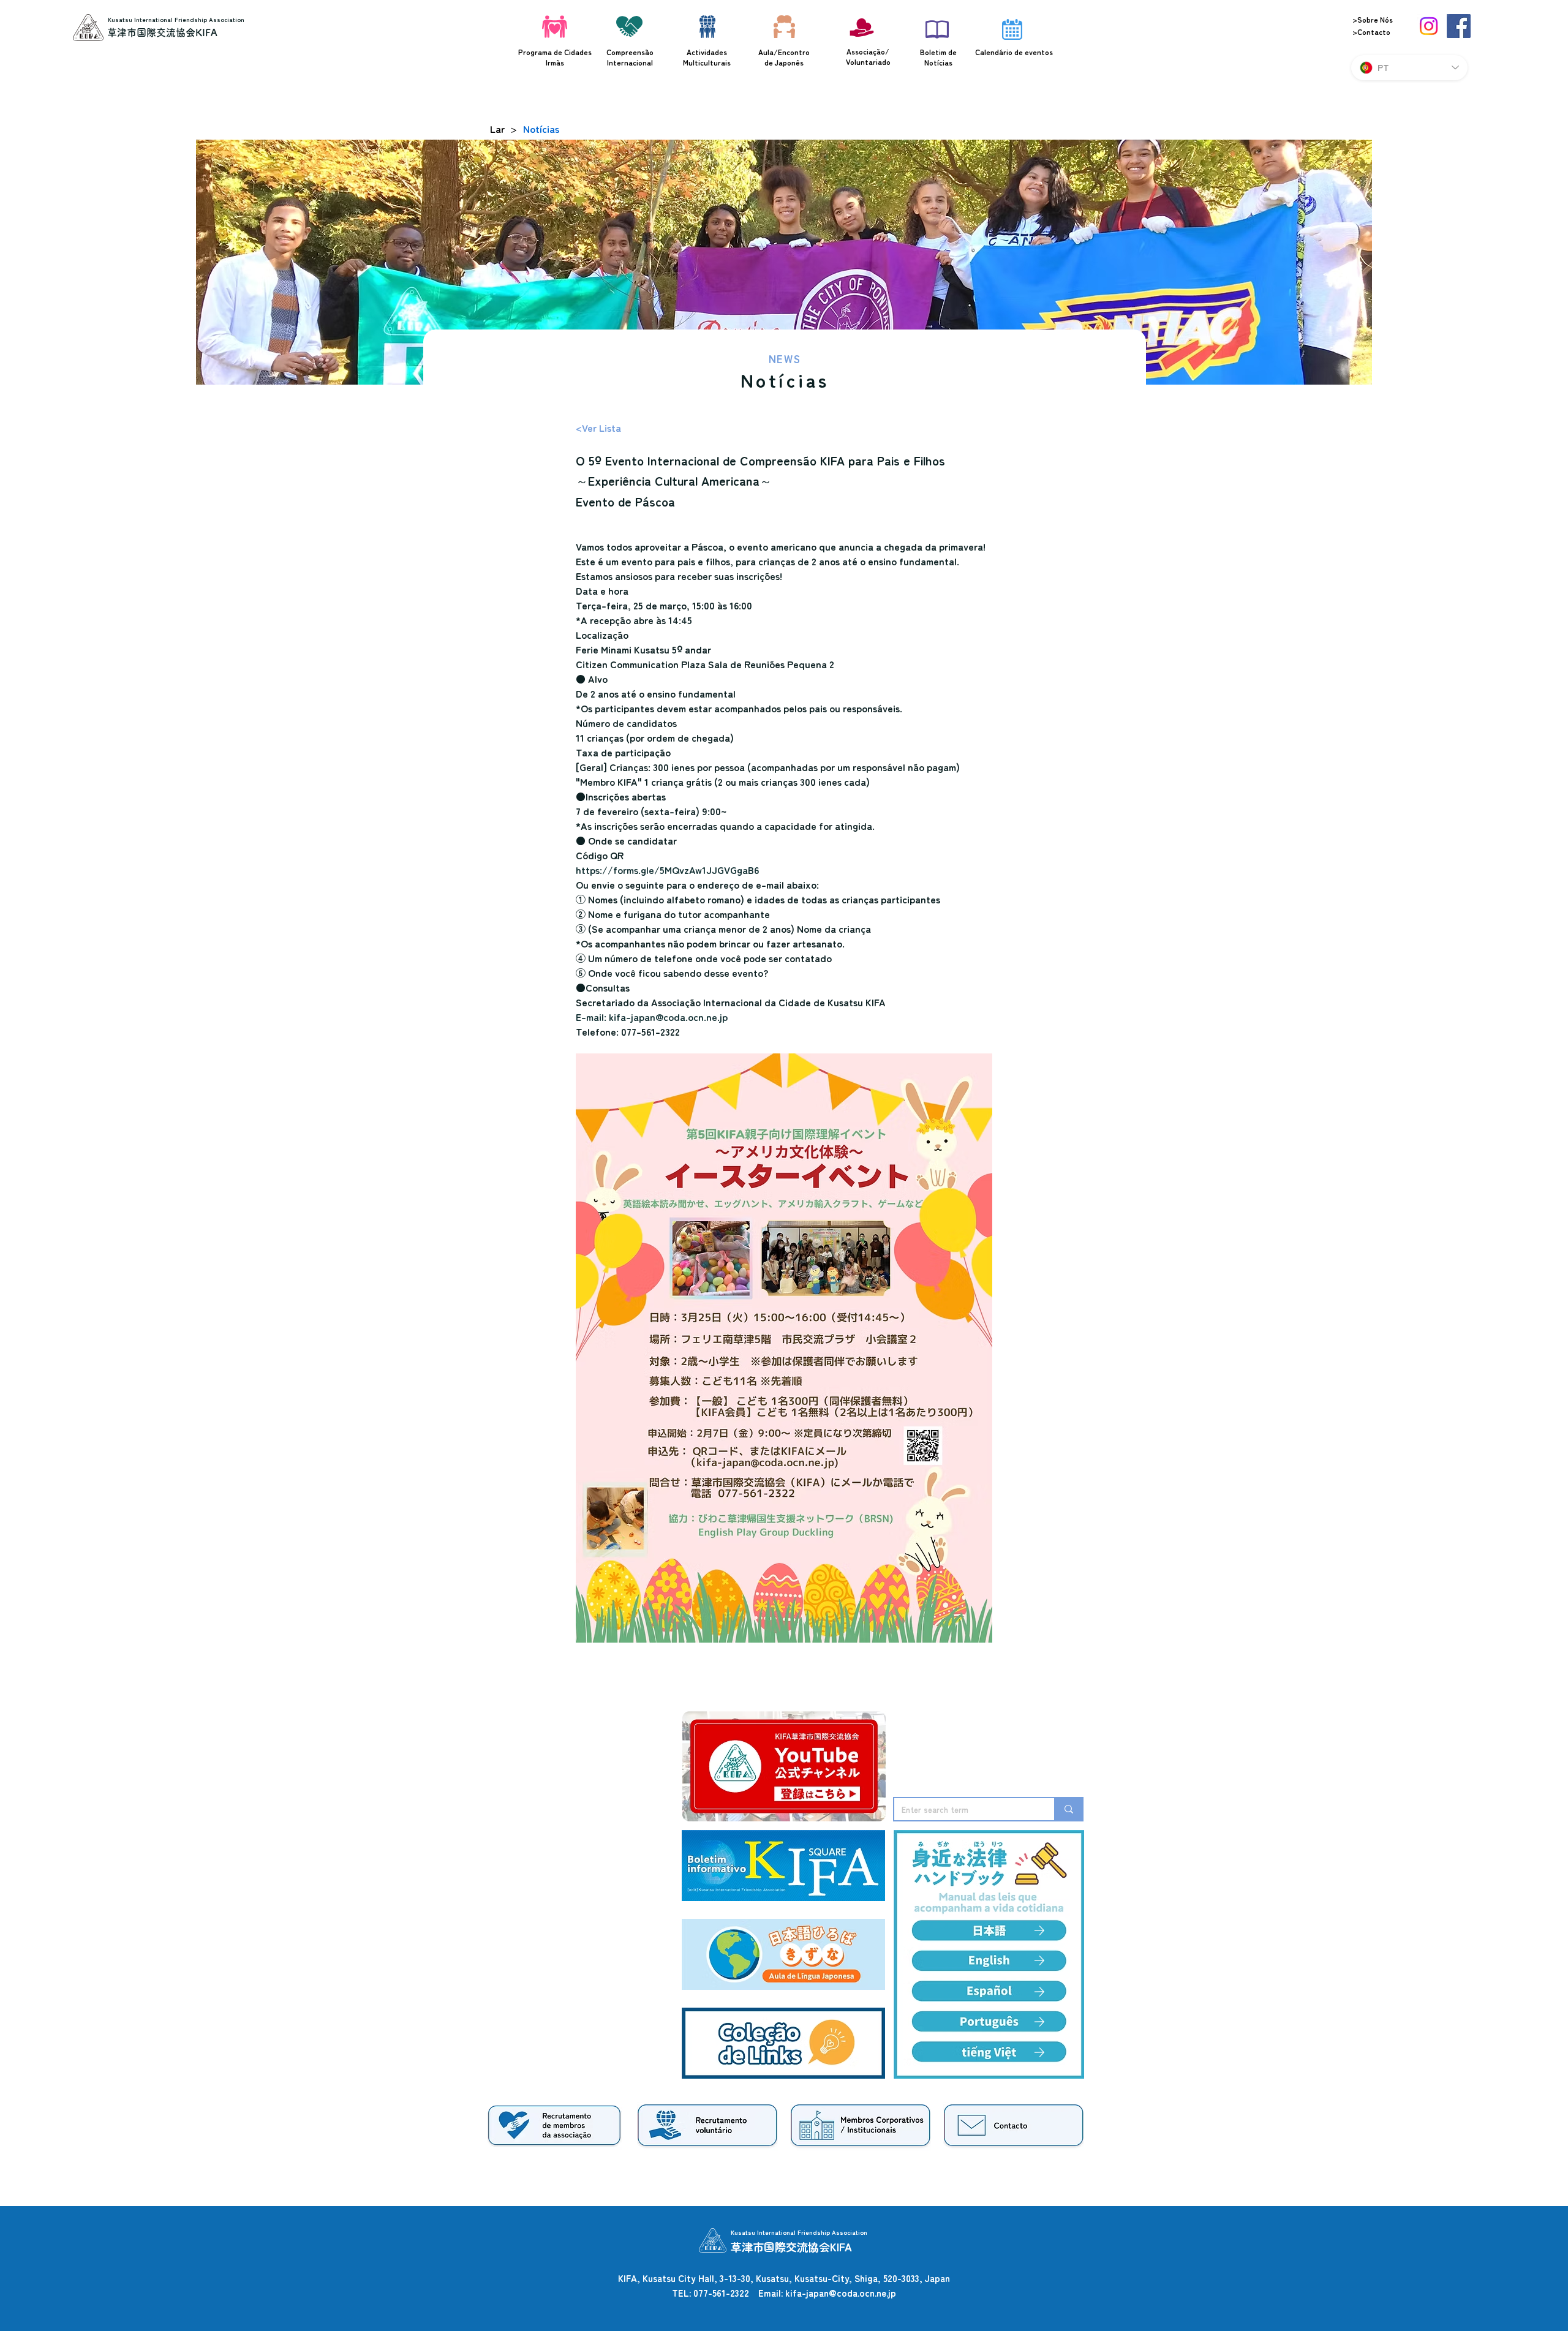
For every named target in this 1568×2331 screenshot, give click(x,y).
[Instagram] (1429, 26)
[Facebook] (1459, 26)
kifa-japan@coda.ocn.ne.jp (841, 2293)
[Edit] (1039, 1960)
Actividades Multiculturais (707, 57)
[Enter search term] (1068, 1809)
